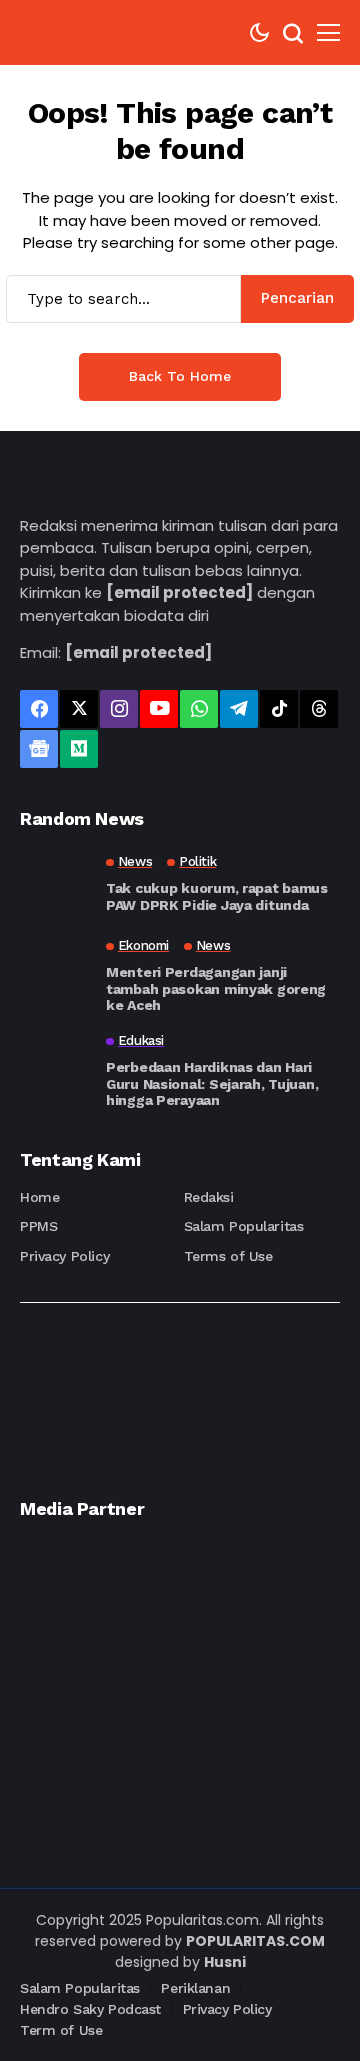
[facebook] (39, 709)
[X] (79, 709)
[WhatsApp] (199, 709)
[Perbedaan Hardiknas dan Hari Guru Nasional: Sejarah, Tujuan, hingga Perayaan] (55, 1069)
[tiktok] (279, 709)
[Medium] (79, 749)
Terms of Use (228, 1256)
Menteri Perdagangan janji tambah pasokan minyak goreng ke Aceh (216, 989)
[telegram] (239, 709)
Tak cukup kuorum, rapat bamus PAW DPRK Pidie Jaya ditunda (217, 896)
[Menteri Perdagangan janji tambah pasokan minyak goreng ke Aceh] (55, 974)
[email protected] (179, 592)
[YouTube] (159, 709)
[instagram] (119, 709)
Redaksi (209, 1197)
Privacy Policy (64, 1256)
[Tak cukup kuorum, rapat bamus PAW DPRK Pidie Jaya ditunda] (55, 884)
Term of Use (61, 2030)
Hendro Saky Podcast (90, 2009)
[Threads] (319, 709)
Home (39, 1197)
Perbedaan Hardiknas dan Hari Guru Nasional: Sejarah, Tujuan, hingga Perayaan (212, 1084)
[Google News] (39, 749)
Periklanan (195, 1988)
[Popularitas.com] (80, 32)
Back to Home (180, 376)
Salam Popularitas (244, 1226)
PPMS (38, 1226)
